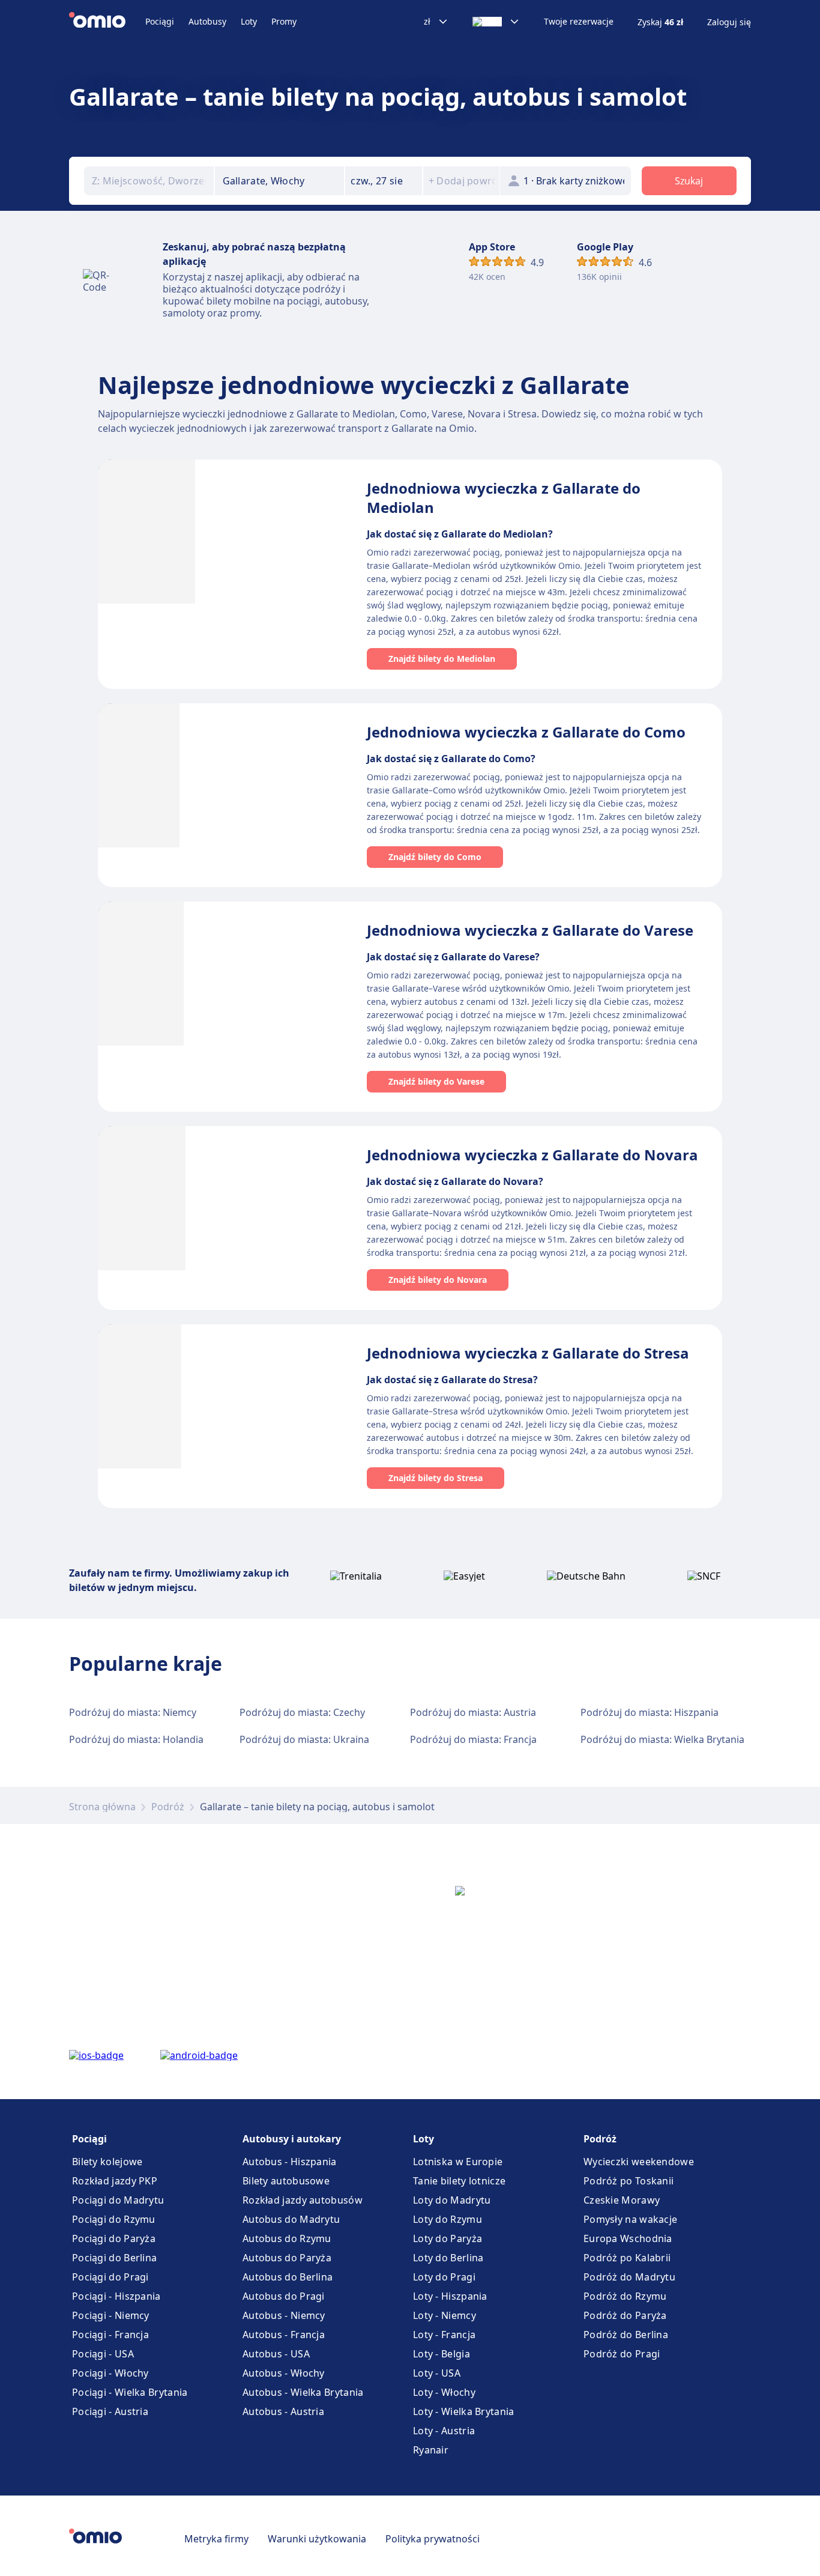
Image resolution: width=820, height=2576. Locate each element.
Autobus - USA (276, 2354)
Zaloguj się (729, 22)
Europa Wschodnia (628, 2238)
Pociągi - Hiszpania (116, 2296)
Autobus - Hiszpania (290, 2162)
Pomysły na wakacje (630, 2219)
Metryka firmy (216, 2539)
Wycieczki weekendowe (639, 2162)
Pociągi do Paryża (114, 2238)
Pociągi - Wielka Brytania (130, 2392)
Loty (249, 21)
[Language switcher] (496, 22)
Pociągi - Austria (110, 2411)
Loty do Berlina (448, 2258)
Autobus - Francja (284, 2335)
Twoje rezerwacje (579, 22)
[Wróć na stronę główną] (107, 22)
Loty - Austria (444, 2431)
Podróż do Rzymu (625, 2296)
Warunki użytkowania (317, 2539)
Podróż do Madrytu (629, 2277)
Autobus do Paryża (287, 2258)
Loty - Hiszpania (450, 2296)
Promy (284, 21)
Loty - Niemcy (445, 2315)
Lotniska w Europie (458, 2162)
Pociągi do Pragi (110, 2277)
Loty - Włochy (444, 2392)
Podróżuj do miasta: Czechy (302, 1712)
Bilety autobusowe (286, 2181)
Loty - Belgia (442, 2354)
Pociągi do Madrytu (118, 2200)
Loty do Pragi (444, 2277)
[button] (384, 181)
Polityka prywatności (433, 2539)
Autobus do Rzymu (287, 2238)
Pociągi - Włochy (110, 2373)
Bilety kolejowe (107, 2162)
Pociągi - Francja (110, 2335)
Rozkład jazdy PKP (115, 2181)
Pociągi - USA (103, 2354)
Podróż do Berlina (626, 2335)
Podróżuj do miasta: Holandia (136, 1739)
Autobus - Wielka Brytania (303, 2392)
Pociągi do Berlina (114, 2258)
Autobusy (207, 21)
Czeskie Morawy (622, 2200)
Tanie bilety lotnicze (459, 2181)
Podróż (168, 1807)
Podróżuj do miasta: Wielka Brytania (662, 1739)
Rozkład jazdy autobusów (303, 2200)
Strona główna (102, 1807)
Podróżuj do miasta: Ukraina (304, 1739)
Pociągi (160, 21)
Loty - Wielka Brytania (464, 2411)
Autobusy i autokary (292, 2139)
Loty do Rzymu (448, 2219)
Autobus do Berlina (288, 2277)
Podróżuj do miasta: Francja (473, 1739)
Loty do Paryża (448, 2238)
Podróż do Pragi (622, 2354)
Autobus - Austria (283, 2411)
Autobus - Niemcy (284, 2315)
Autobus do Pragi (284, 2296)
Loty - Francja (444, 2335)
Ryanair (431, 2450)
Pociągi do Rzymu (114, 2219)
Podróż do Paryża (625, 2315)
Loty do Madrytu (452, 2200)
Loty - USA (437, 2373)
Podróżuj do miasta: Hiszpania (650, 1712)
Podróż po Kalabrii (627, 2258)
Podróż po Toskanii (629, 2181)
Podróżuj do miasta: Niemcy (133, 1712)
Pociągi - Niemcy (111, 2315)
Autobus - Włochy (284, 2373)
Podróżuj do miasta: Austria (473, 1712)
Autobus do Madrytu (291, 2219)
